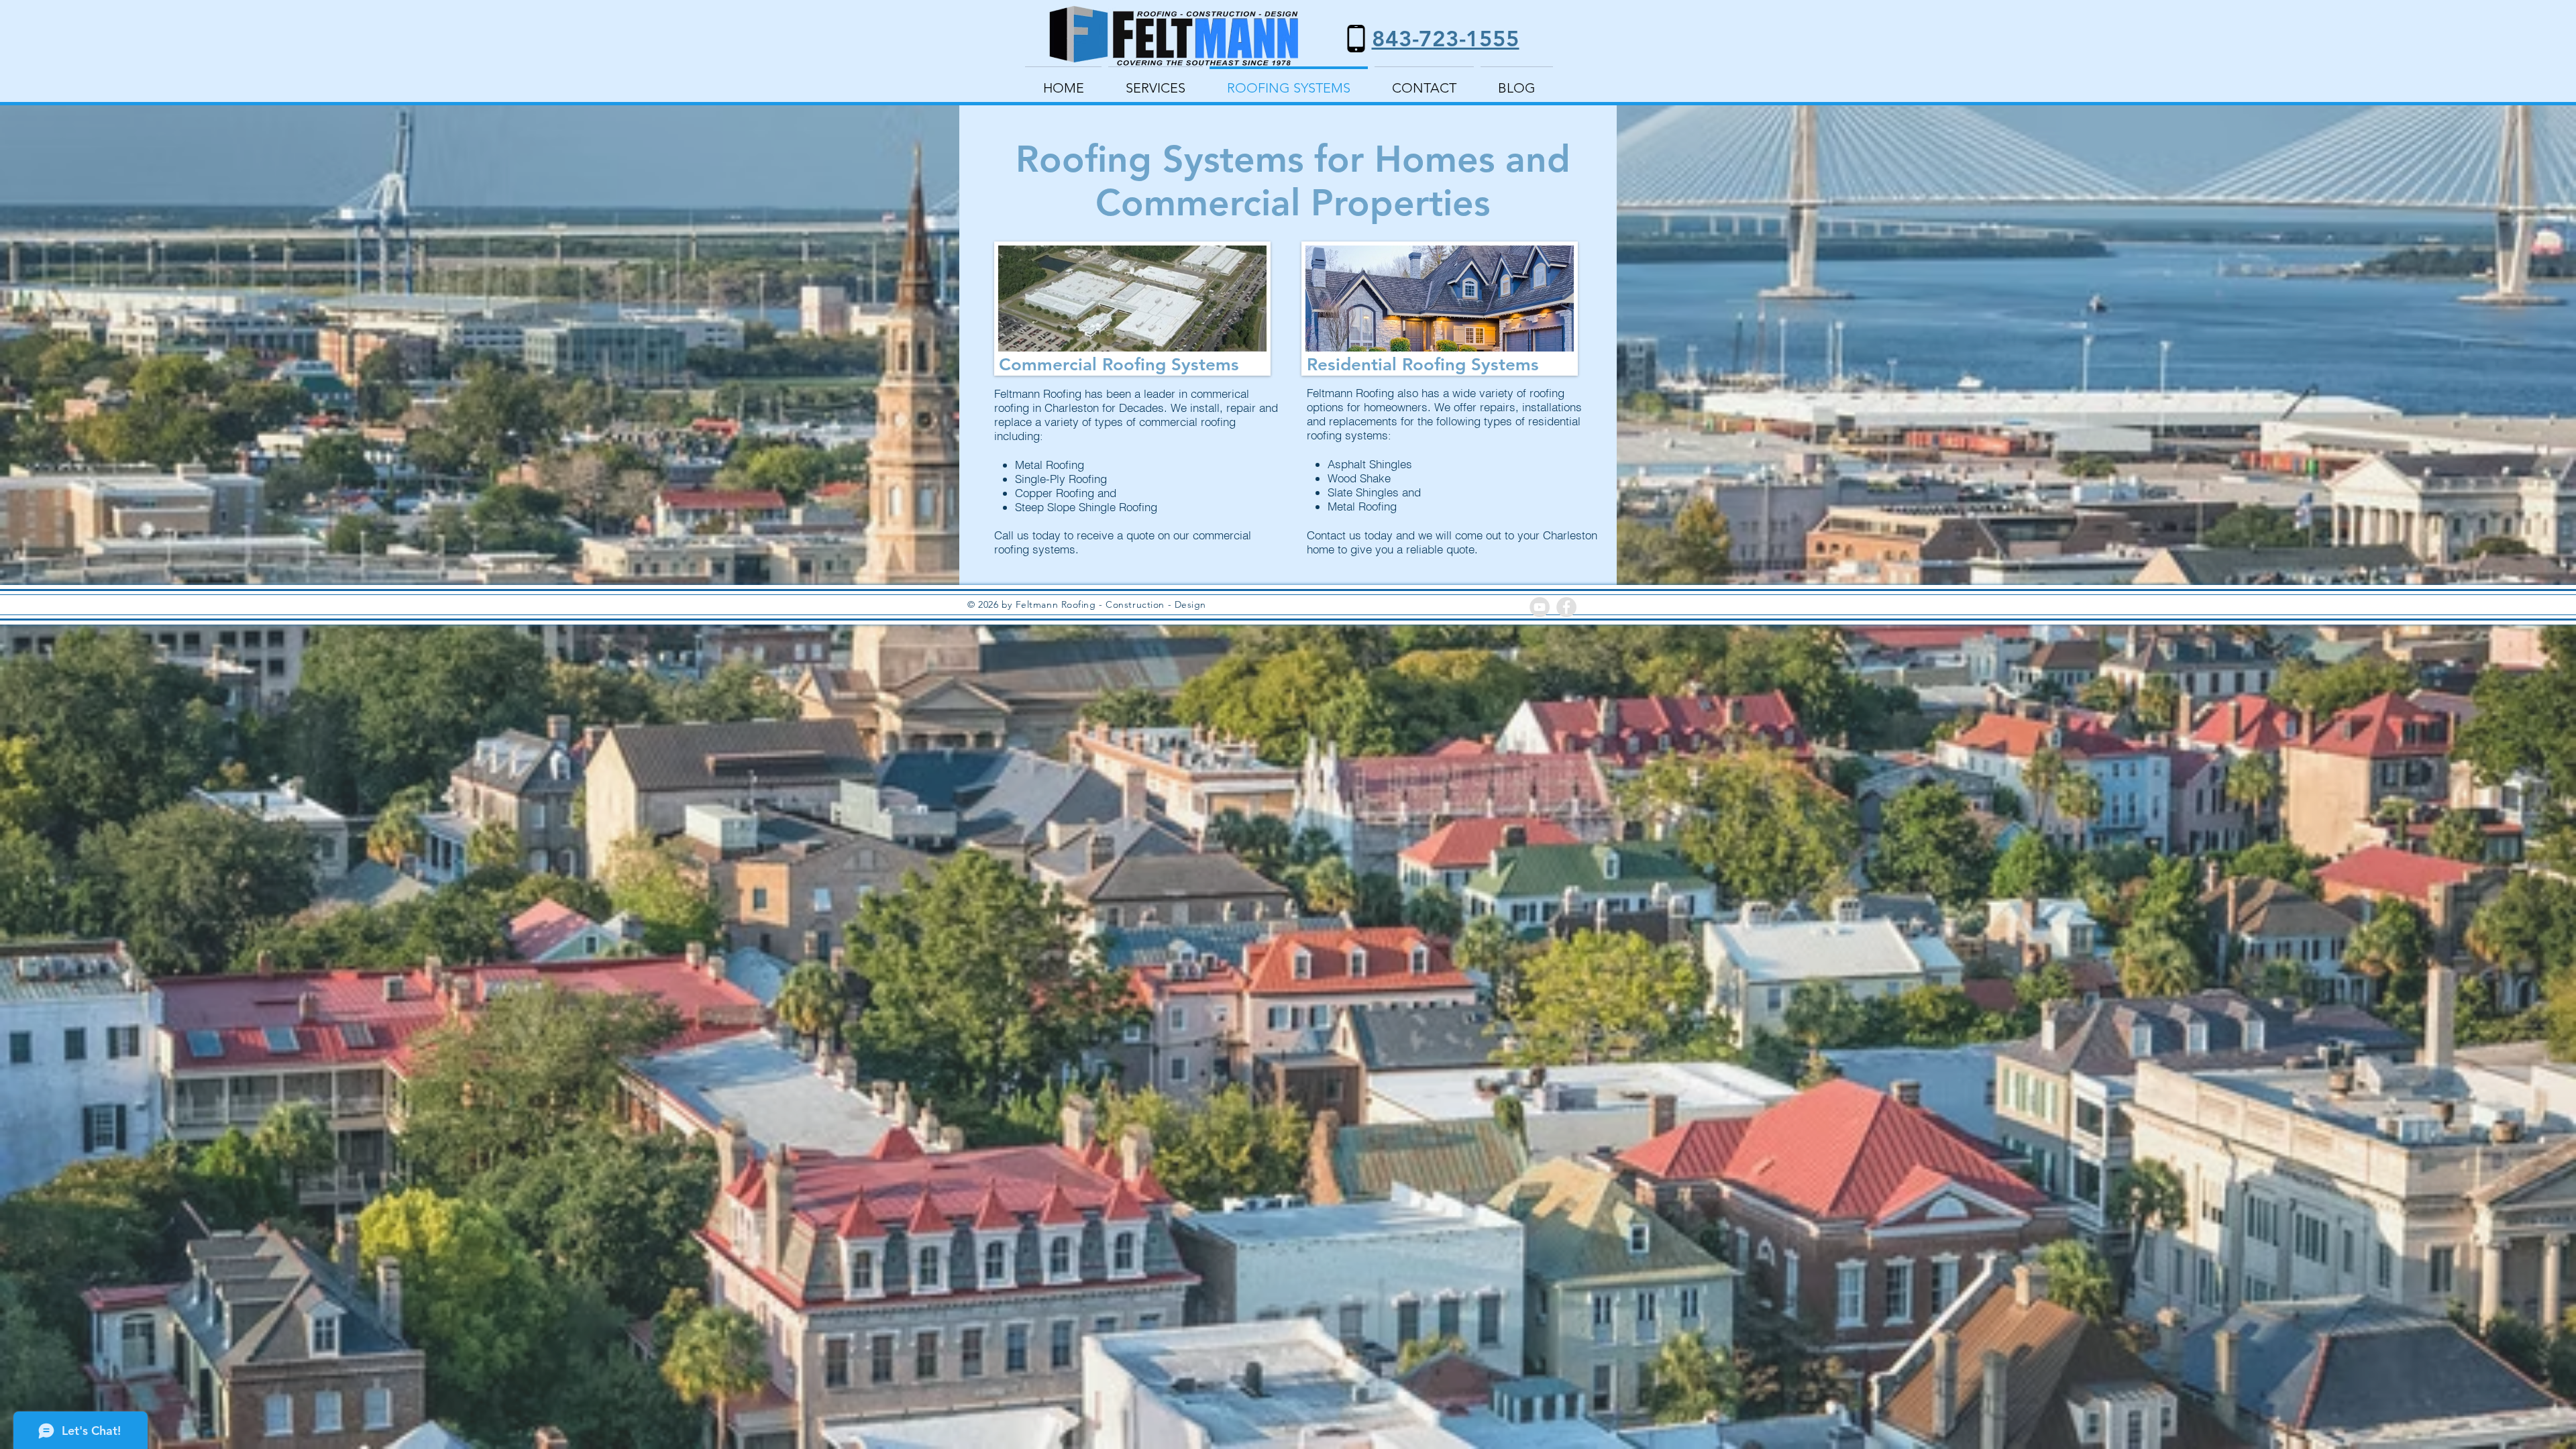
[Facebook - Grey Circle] (1566, 607)
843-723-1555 (1446, 38)
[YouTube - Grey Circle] (1540, 607)
